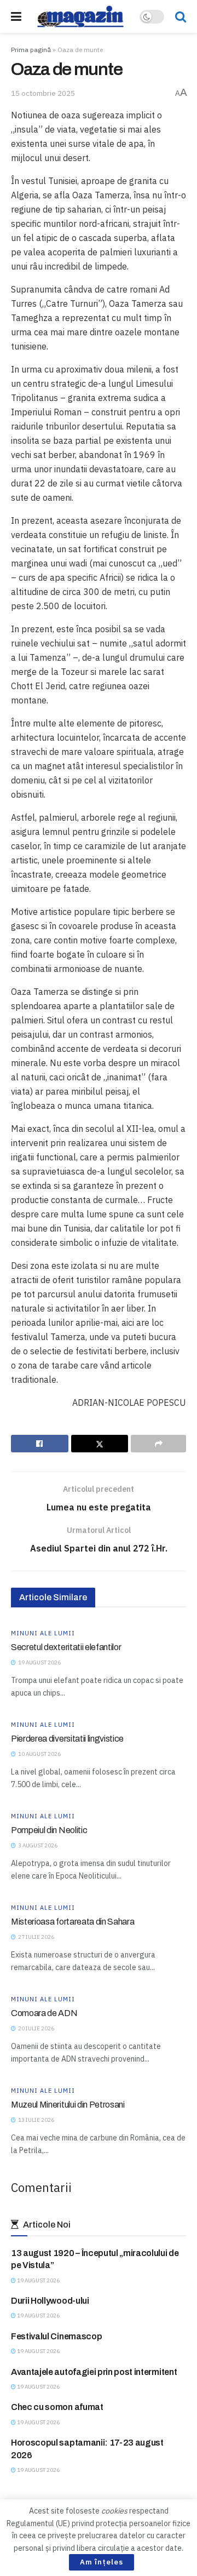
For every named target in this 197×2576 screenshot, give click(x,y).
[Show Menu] (16, 16)
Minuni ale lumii (43, 1633)
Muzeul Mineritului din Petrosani (68, 2105)
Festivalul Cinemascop (56, 2336)
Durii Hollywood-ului (50, 2301)
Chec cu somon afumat (57, 2407)
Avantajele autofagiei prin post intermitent (94, 2372)
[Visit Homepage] (80, 16)
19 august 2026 (38, 2280)
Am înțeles (102, 2562)
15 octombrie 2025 (43, 93)
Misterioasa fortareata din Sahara (73, 1922)
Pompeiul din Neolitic (49, 1830)
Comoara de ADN (44, 2013)
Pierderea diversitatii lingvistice (67, 1739)
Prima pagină (31, 50)
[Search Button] (181, 16)
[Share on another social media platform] (158, 1444)
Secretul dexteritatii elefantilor (66, 1647)
